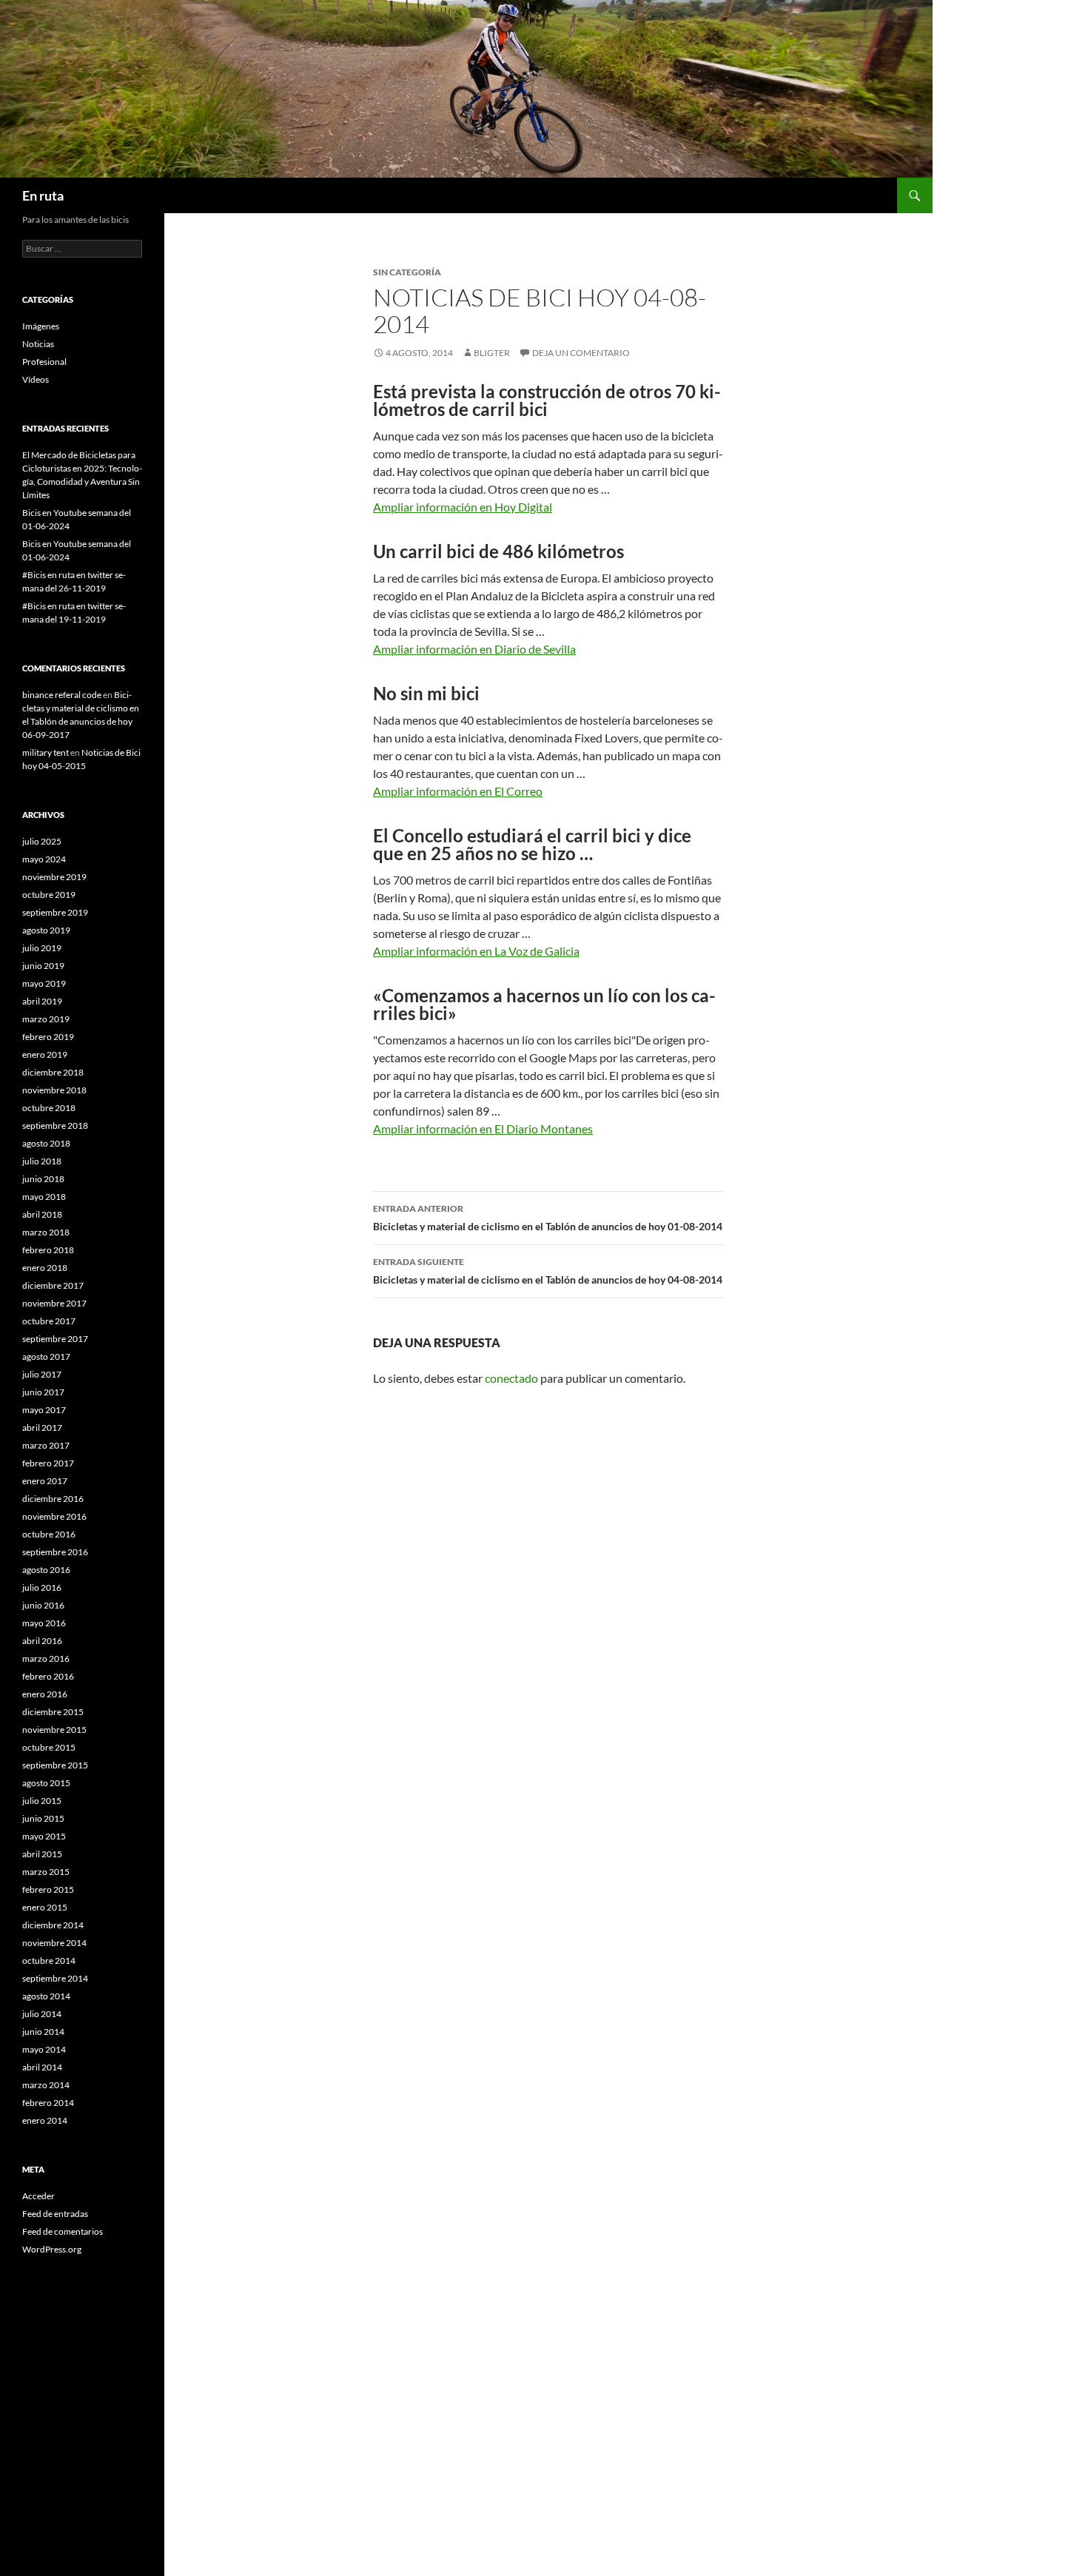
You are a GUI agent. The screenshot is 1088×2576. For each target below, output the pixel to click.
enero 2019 (45, 1054)
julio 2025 (42, 841)
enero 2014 (45, 2120)
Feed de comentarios (63, 2231)
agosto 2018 (46, 1143)
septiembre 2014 (55, 1978)
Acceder (38, 2196)
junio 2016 (43, 1605)
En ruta (43, 195)
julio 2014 (42, 2014)
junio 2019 (43, 966)
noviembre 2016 (54, 1516)
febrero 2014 (48, 2103)
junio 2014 (43, 2032)
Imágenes (41, 326)
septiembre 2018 (55, 1126)
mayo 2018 (44, 1197)
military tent (46, 752)
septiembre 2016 (55, 1552)
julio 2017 (42, 1374)
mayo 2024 (44, 859)
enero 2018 (45, 1268)
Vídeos (36, 379)
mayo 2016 (44, 1623)
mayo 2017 (44, 1410)
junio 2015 (43, 1818)
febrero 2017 (48, 1463)
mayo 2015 (44, 1836)
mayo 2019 (44, 983)
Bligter (492, 353)
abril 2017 (42, 1428)
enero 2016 (45, 1694)
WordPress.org (52, 2249)
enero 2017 (45, 1481)
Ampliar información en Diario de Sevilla (474, 649)
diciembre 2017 (53, 1285)
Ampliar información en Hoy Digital (463, 507)
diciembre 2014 (53, 1925)
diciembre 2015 (53, 1712)
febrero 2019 (48, 1037)
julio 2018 (42, 1161)
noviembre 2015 (54, 1730)
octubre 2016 (49, 1534)
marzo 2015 (46, 1872)
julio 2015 (42, 1801)
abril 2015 (42, 1854)
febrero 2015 (48, 1889)
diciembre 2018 (53, 1072)
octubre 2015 (49, 1747)
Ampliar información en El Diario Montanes (483, 1128)
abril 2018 (42, 1214)
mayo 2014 (44, 2049)
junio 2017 (43, 1392)
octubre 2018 (49, 1108)
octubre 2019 (49, 895)
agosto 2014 (46, 1996)
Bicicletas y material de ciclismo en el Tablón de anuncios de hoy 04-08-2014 (548, 1271)
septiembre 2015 (55, 1765)
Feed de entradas (55, 2214)
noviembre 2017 (54, 1303)
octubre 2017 (49, 1321)
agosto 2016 (46, 1570)
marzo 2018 (46, 1232)
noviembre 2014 (54, 1943)
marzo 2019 (46, 1019)
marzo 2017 (46, 1445)
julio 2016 (42, 1587)
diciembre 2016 (53, 1499)
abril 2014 (42, 2067)
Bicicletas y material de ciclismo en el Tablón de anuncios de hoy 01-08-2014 (548, 1218)
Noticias (38, 344)
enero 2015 (45, 1907)
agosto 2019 (46, 930)
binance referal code (62, 695)
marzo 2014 (46, 2085)
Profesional (44, 362)
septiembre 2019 (55, 912)
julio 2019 (42, 948)
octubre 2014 (49, 1960)
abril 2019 (42, 1001)
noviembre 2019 (54, 877)
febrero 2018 (48, 1250)
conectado (511, 1378)
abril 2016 (42, 1641)
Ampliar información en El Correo (458, 791)
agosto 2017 (46, 1356)
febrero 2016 (48, 1676)
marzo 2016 (46, 1658)
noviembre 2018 (54, 1090)
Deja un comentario (581, 353)
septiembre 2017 (55, 1339)
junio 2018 (43, 1179)
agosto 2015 (46, 1783)
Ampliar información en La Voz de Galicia (476, 951)
